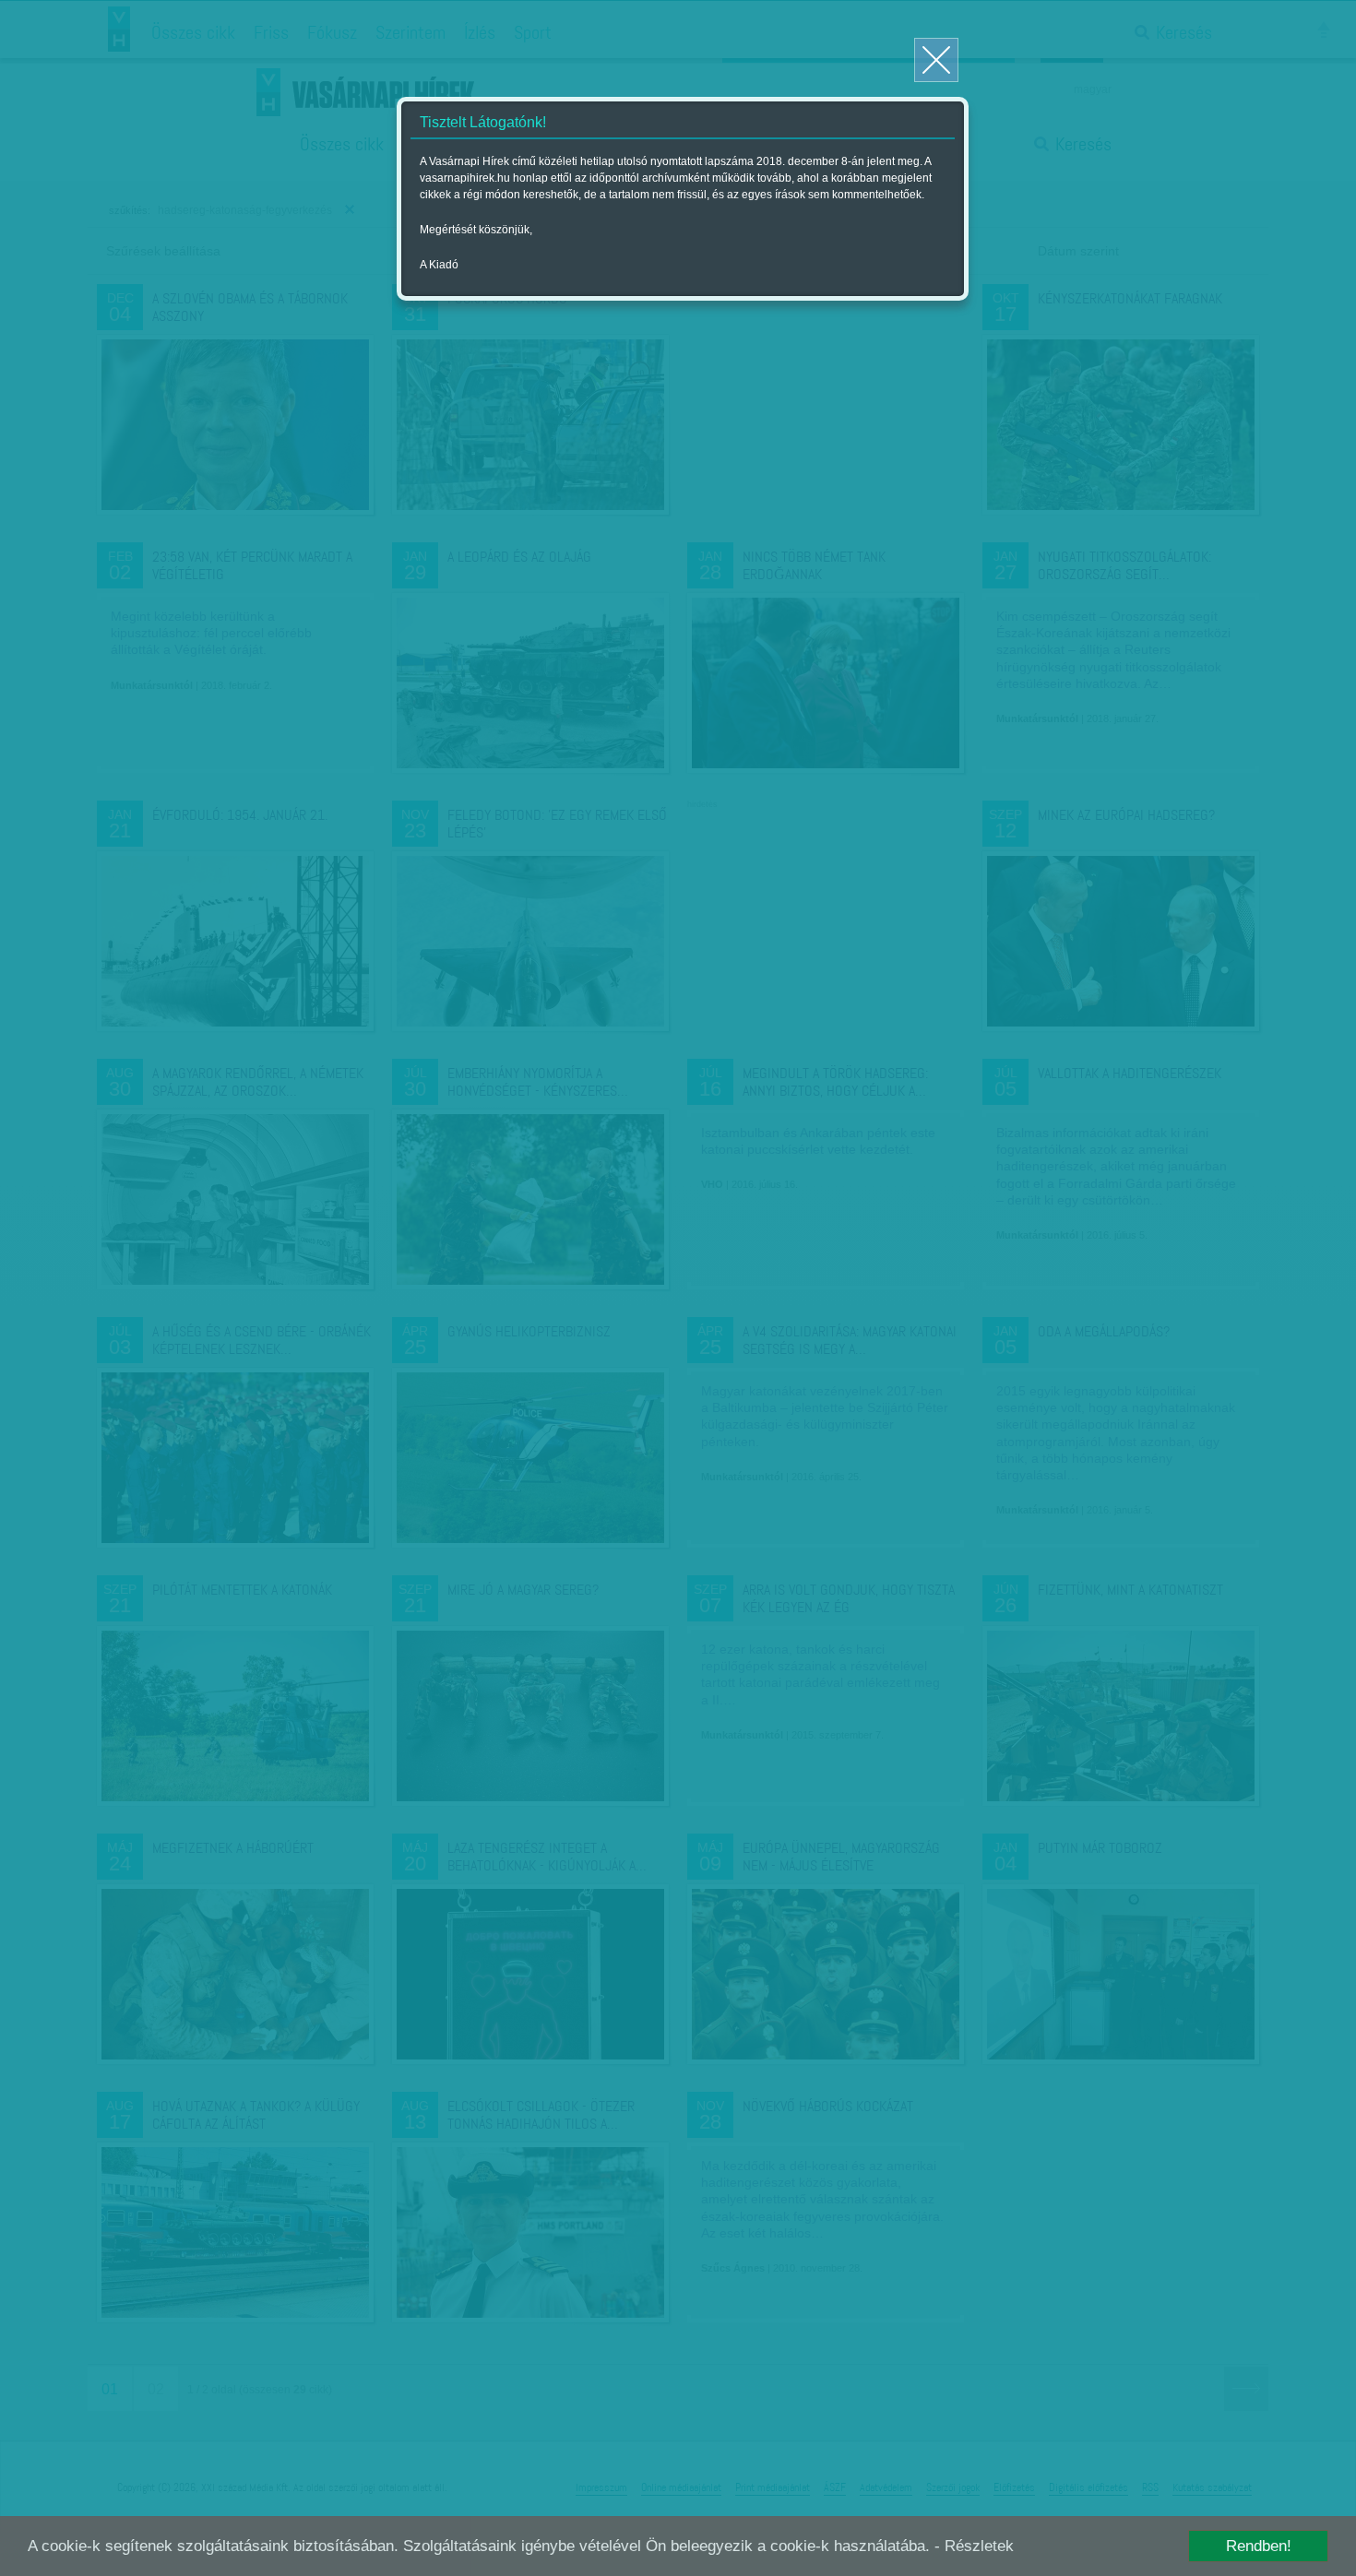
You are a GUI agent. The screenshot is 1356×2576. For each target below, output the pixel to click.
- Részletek (974, 2546)
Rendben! (1259, 2546)
